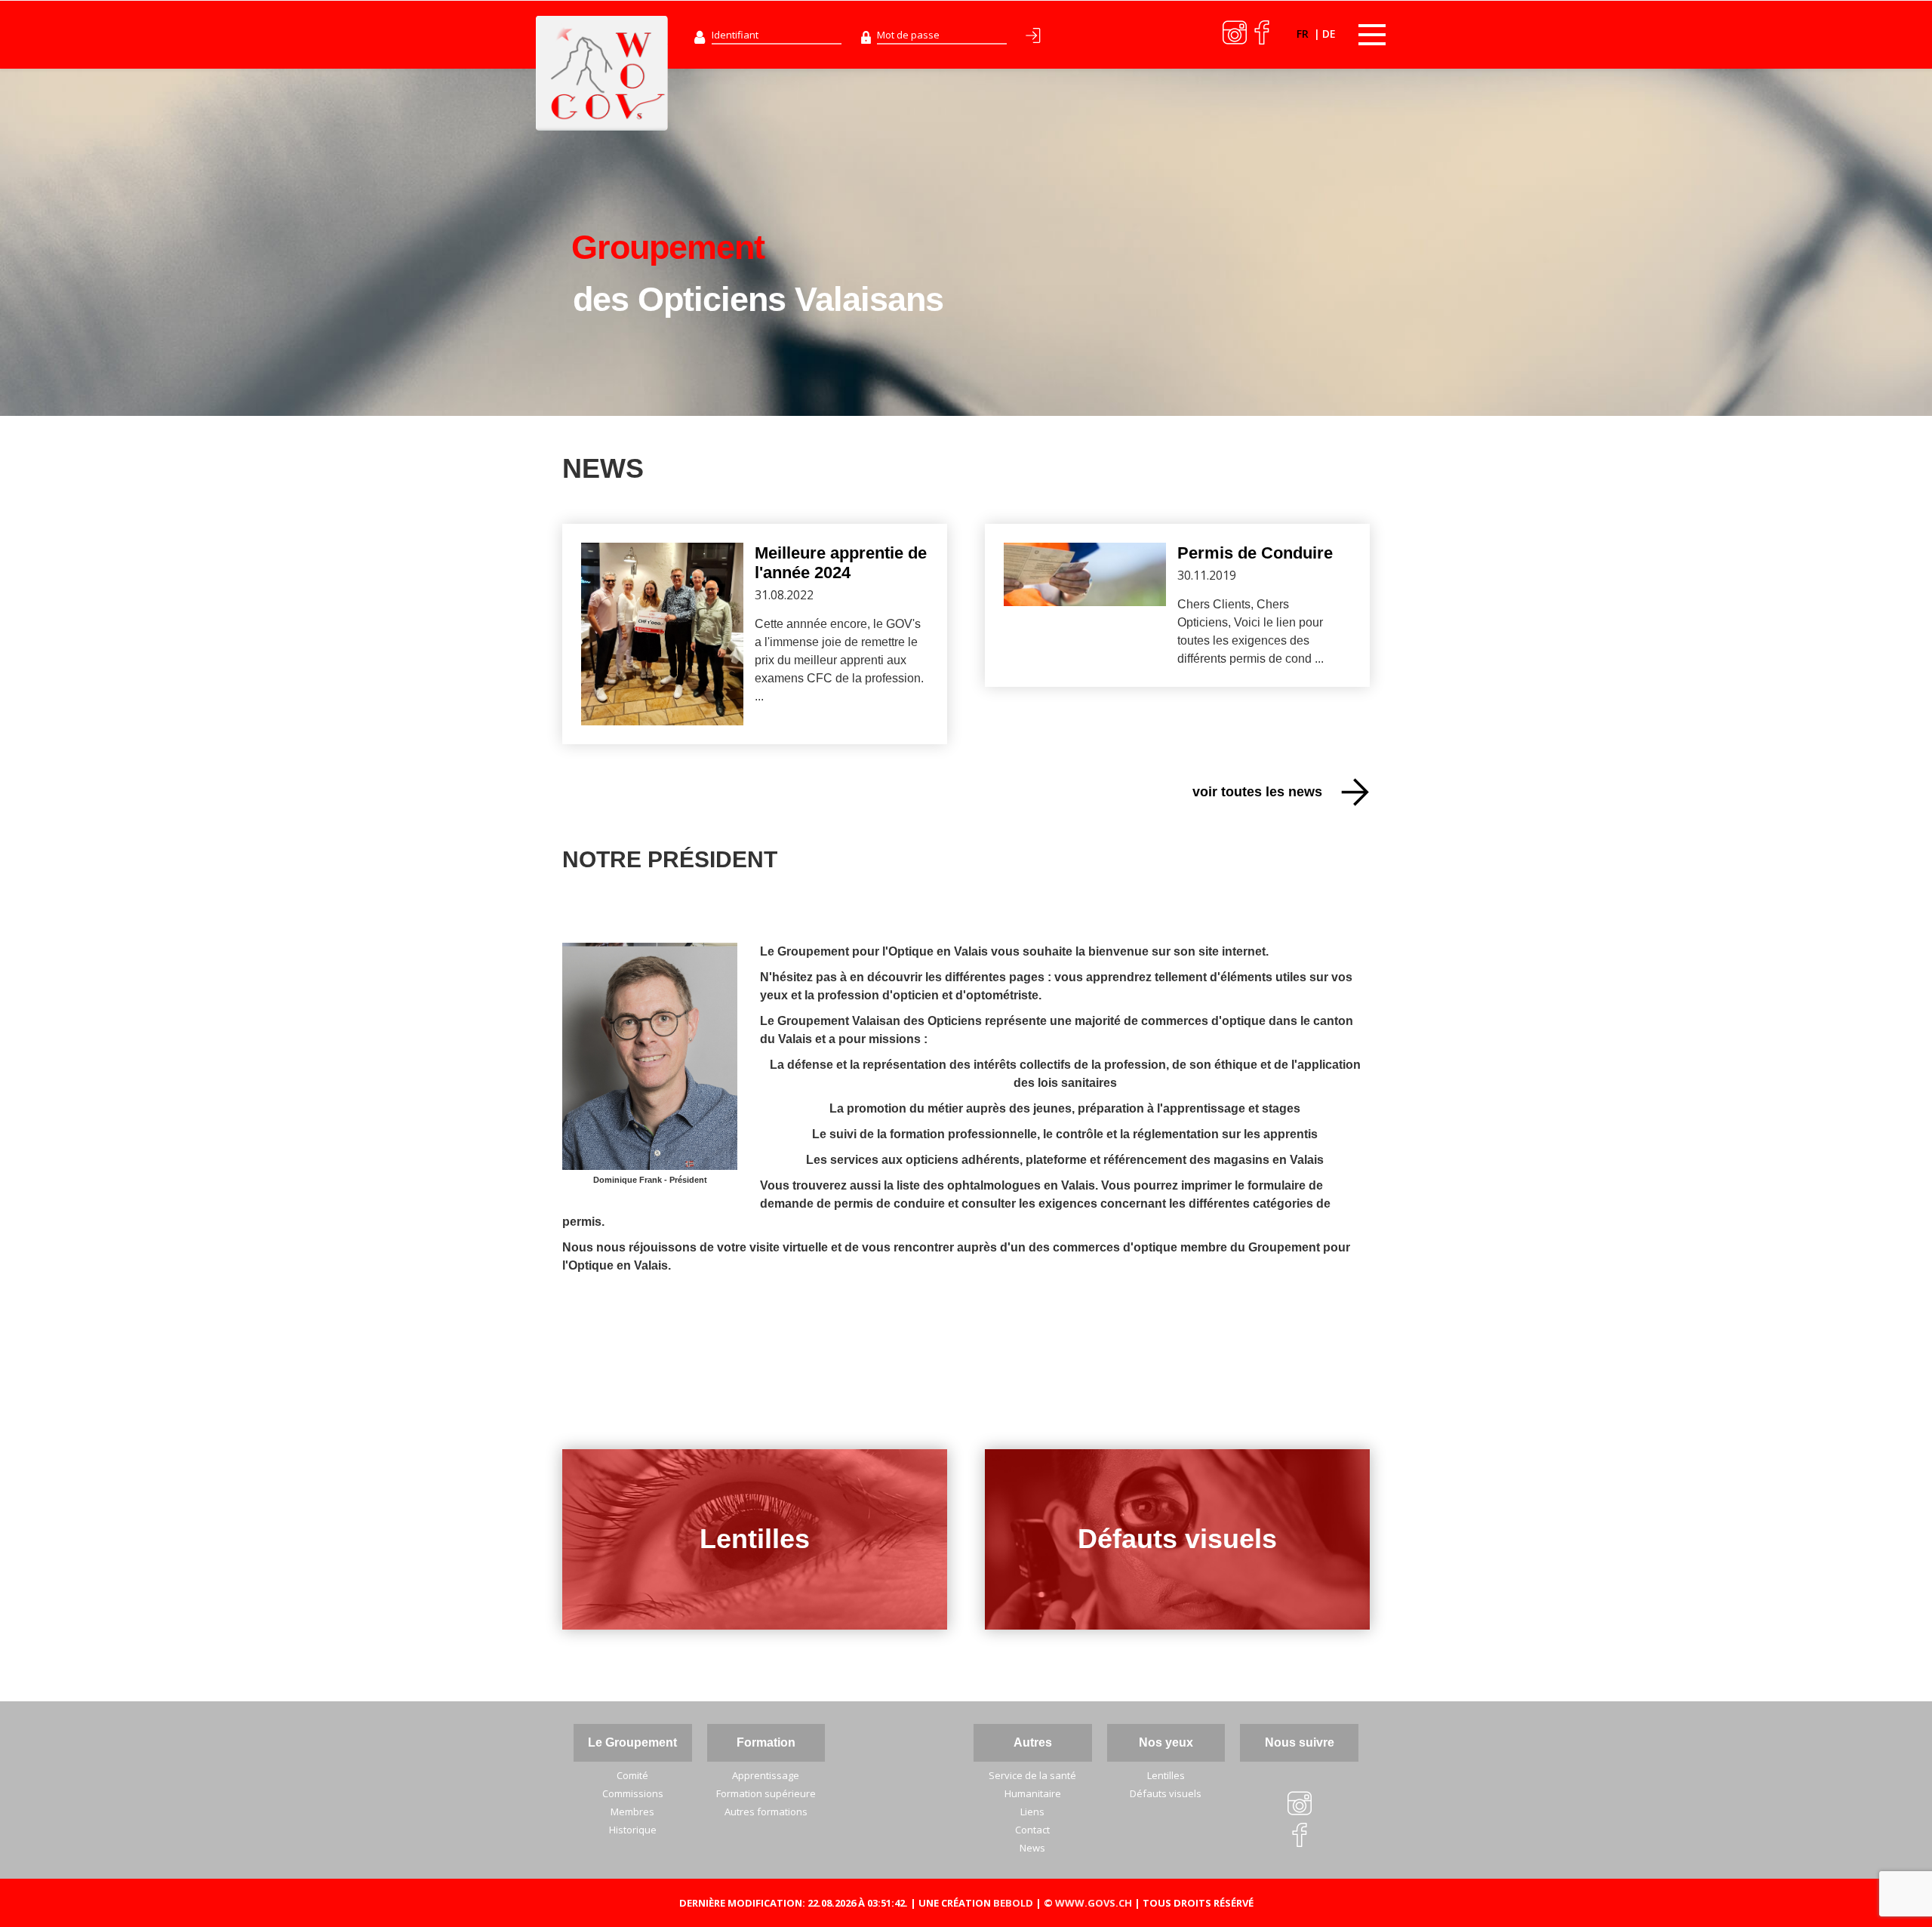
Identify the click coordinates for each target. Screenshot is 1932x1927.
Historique (633, 1830)
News (1032, 1848)
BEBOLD (1013, 1903)
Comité (632, 1775)
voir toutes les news (1257, 792)
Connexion (1036, 38)
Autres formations (766, 1812)
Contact (1032, 1830)
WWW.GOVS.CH (1094, 1903)
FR (1304, 34)
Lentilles (755, 1539)
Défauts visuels (1177, 1539)
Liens (1032, 1812)
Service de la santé (1032, 1775)
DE (1329, 34)
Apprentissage (766, 1775)
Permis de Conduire (1255, 553)
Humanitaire (1033, 1793)
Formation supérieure (766, 1793)
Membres (632, 1812)
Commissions (633, 1793)
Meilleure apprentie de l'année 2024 (841, 563)
